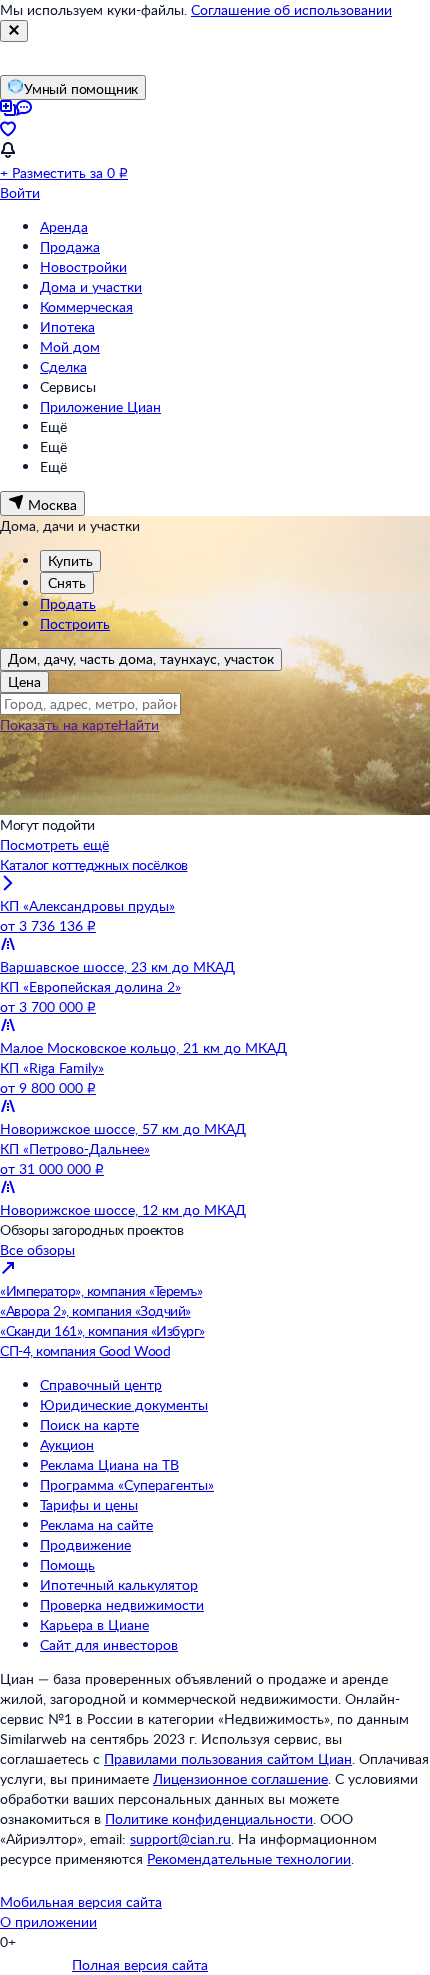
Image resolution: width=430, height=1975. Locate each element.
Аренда (64, 226)
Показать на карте (59, 724)
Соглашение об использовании (291, 9)
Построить (75, 623)
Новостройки (83, 266)
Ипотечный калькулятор (119, 1584)
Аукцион (67, 1444)
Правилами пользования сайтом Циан (228, 1758)
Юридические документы (124, 1404)
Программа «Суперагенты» (127, 1484)
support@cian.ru (180, 1838)
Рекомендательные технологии (249, 1858)
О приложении (48, 1921)
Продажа (70, 246)
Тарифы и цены (89, 1504)
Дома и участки (91, 286)
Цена (24, 681)
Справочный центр (101, 1384)
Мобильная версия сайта (81, 1901)
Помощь (67, 1564)
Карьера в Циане (94, 1624)
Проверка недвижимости (122, 1604)
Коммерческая (86, 306)
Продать (68, 603)
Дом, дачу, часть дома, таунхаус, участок (141, 658)
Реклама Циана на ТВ (109, 1464)
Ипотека (67, 326)
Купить (70, 560)
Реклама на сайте (96, 1524)
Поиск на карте (89, 1424)
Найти (138, 724)
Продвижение (85, 1544)
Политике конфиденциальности (209, 1818)
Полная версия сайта (140, 1964)
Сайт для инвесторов (109, 1644)
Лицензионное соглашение (240, 1778)
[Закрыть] (14, 31)
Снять (67, 582)
